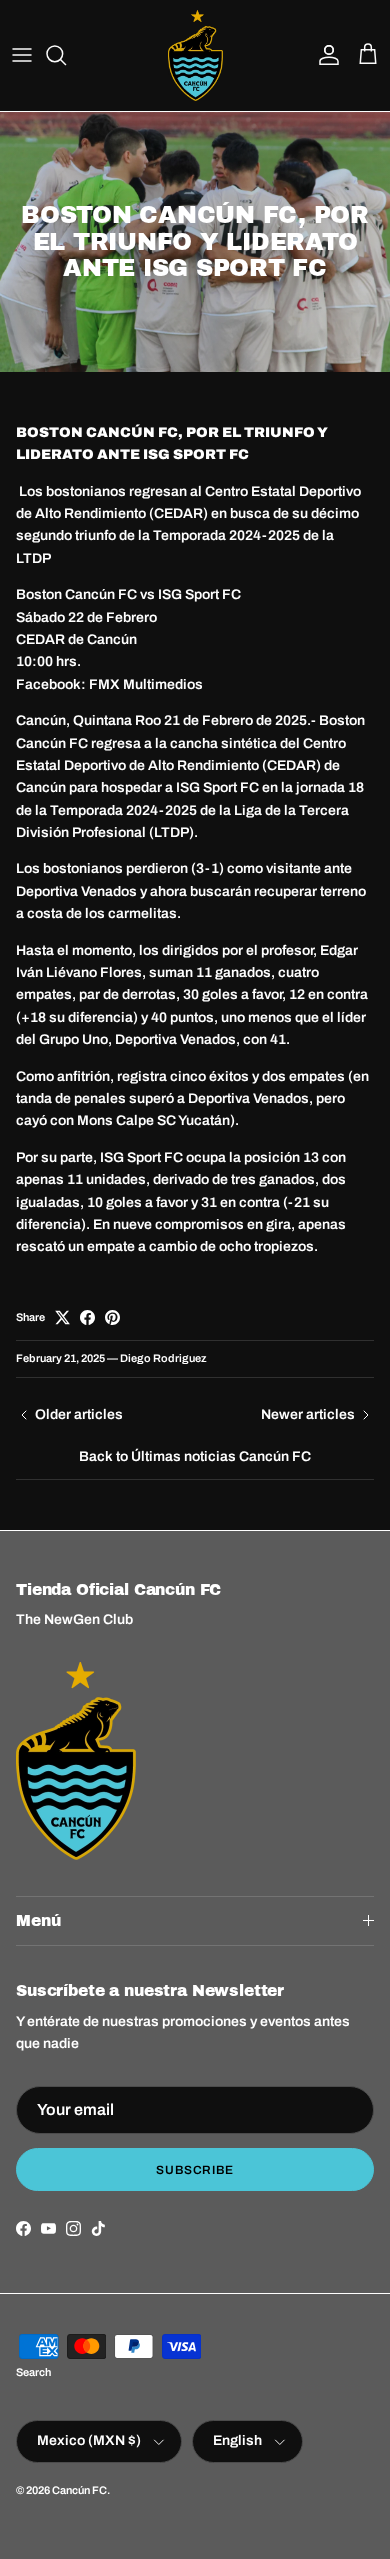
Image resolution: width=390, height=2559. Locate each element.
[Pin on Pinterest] (112, 1317)
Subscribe (195, 2170)
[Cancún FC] (195, 55)
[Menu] (22, 55)
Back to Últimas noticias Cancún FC (195, 1456)
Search (33, 2372)
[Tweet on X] (62, 1317)
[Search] (66, 55)
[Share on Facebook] (87, 1317)
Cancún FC (79, 2490)
